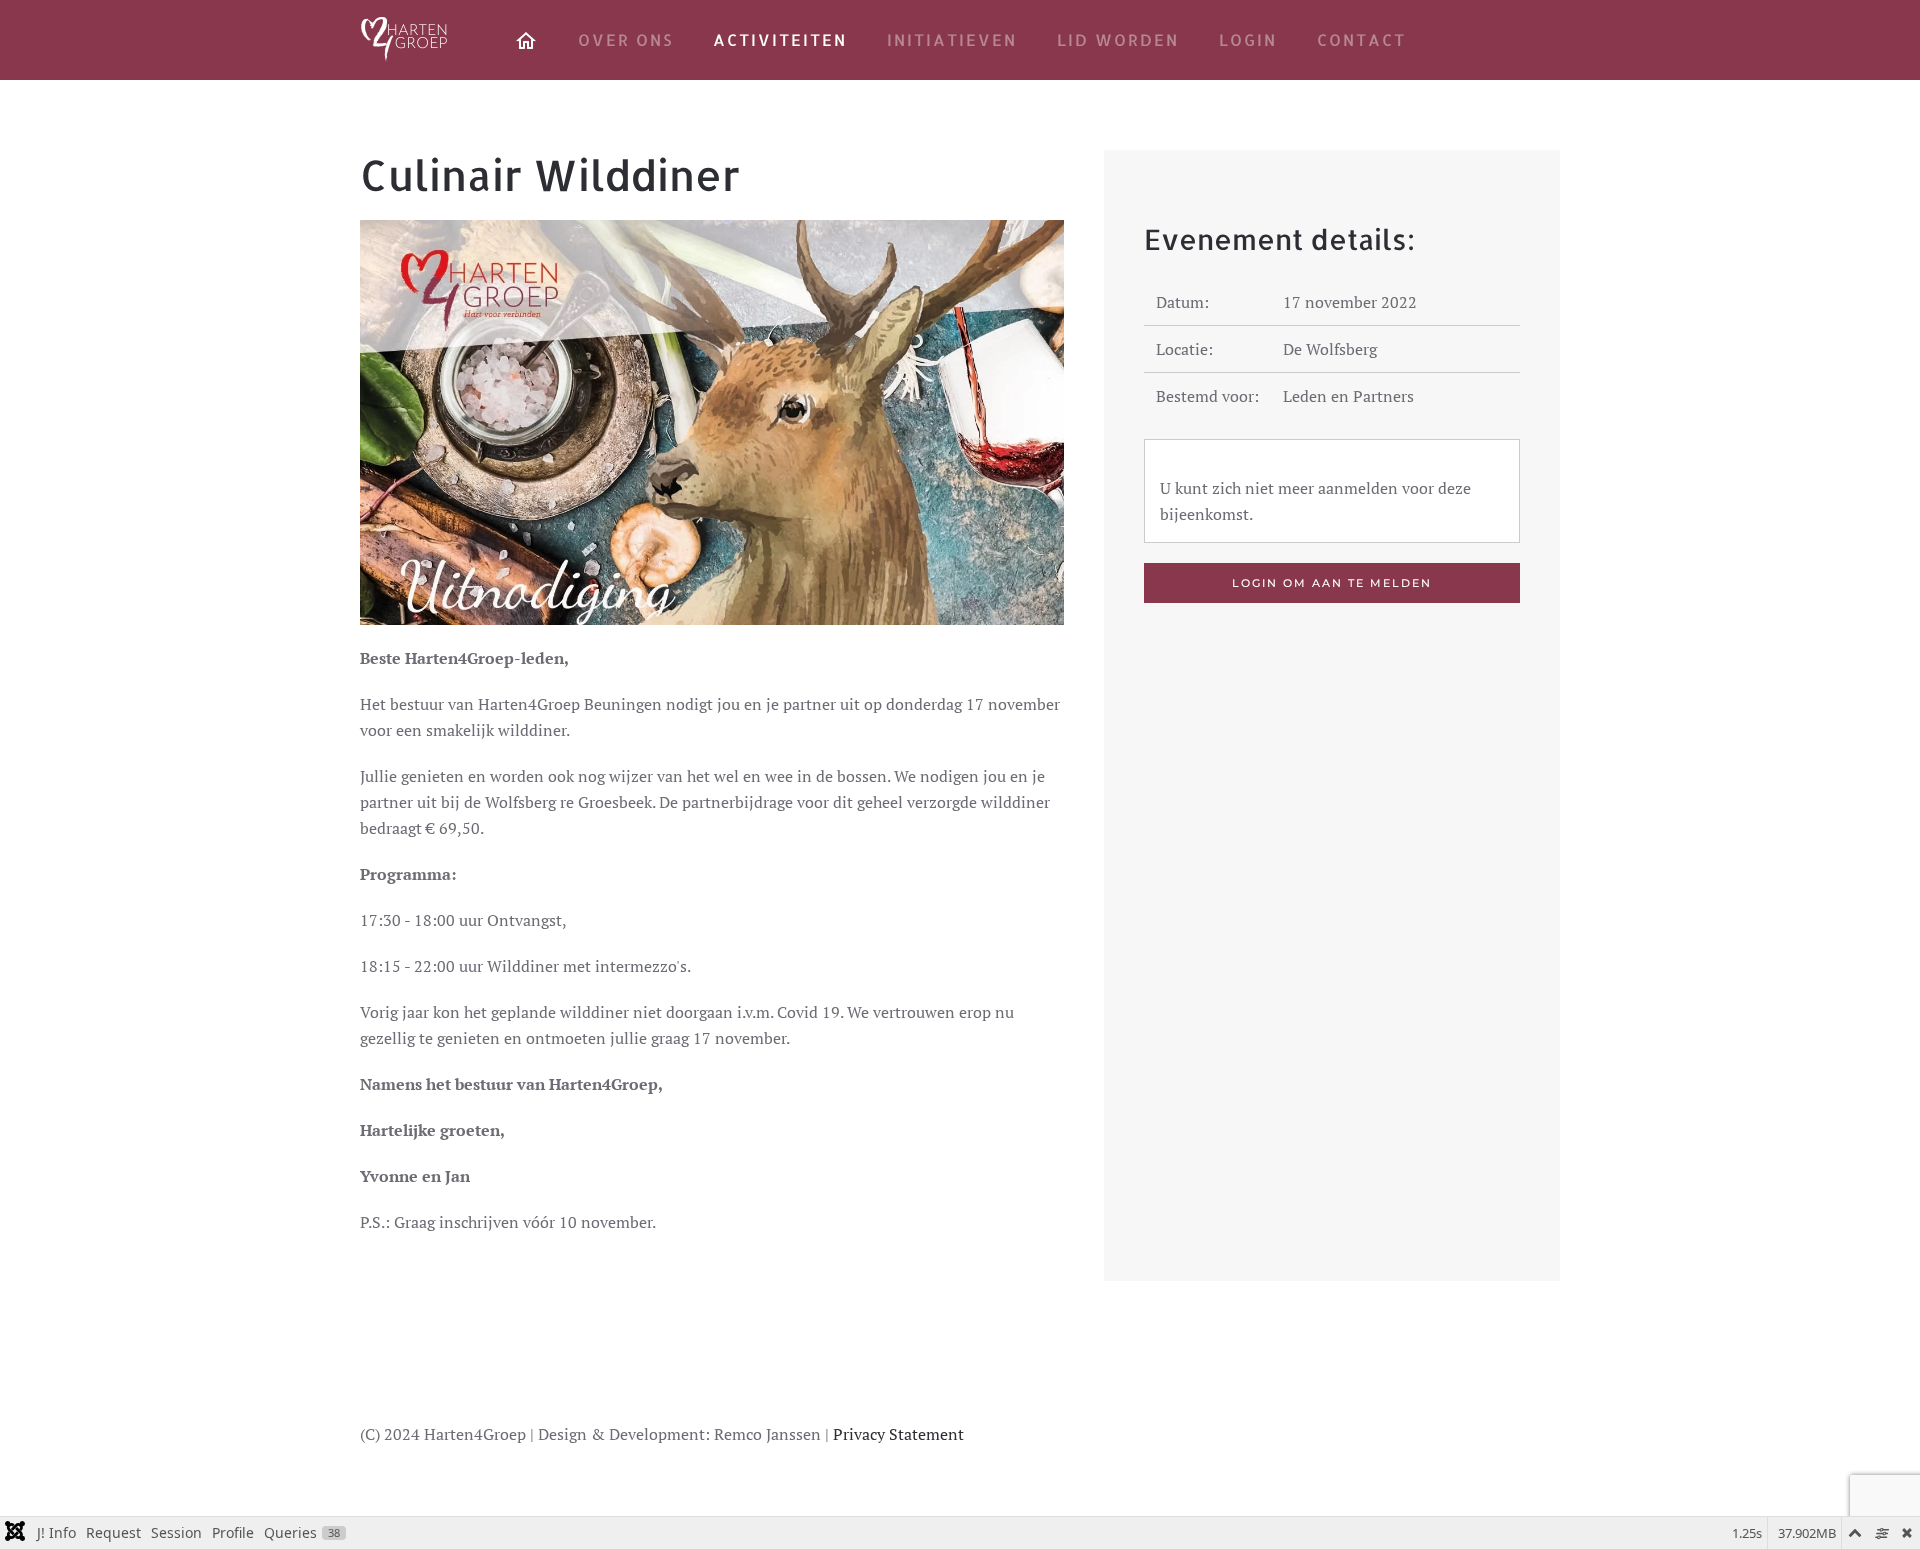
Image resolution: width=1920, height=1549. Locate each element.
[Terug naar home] (405, 40)
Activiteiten (780, 39)
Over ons (625, 39)
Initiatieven (952, 39)
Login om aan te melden (1332, 583)
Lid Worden (1118, 39)
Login (1248, 39)
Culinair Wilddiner (550, 174)
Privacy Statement (898, 1434)
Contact (1361, 39)
